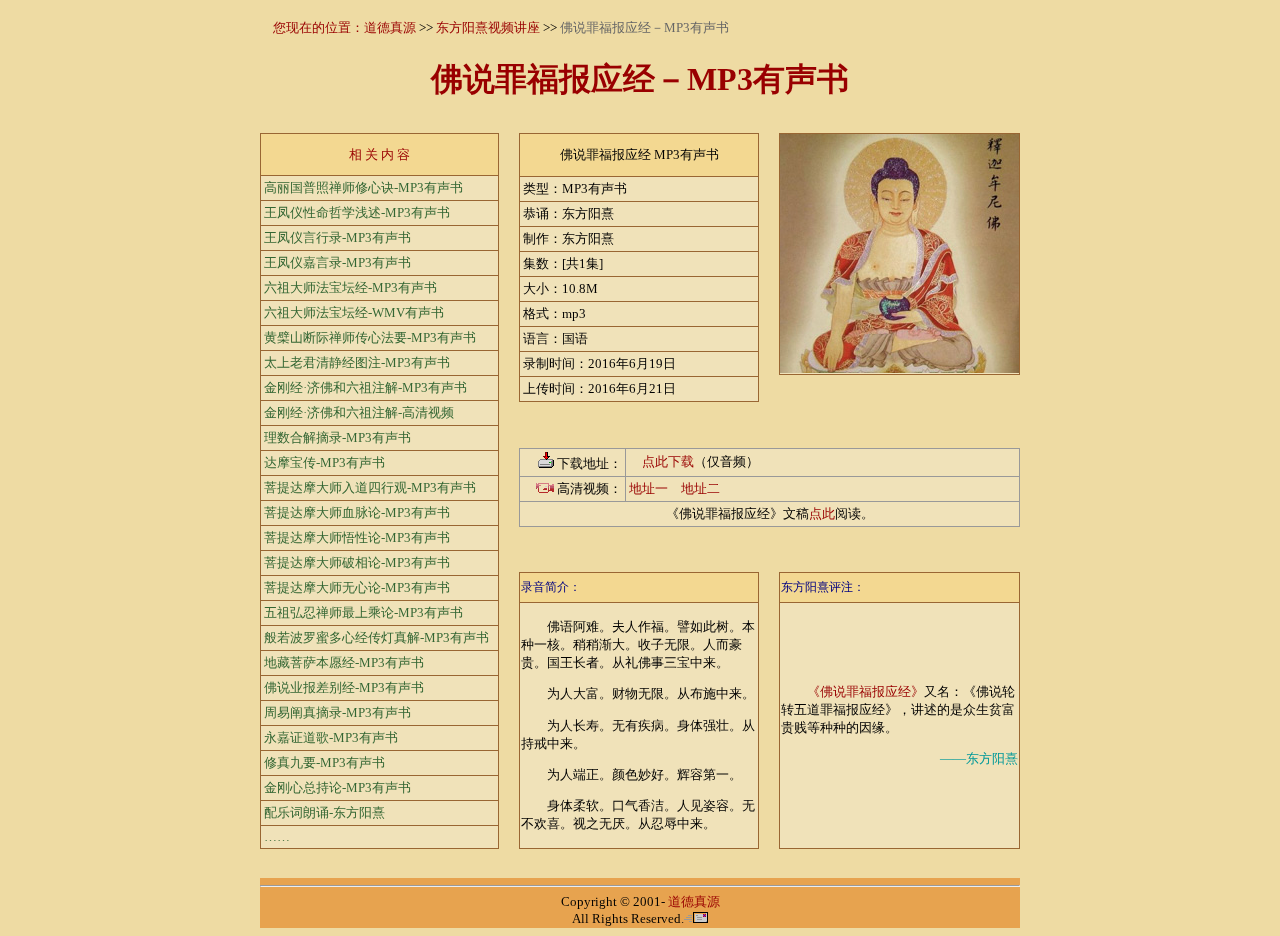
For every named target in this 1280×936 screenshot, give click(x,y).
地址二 (700, 488)
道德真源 (390, 27)
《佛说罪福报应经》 (865, 691)
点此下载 (668, 461)
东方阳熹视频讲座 (488, 27)
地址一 (648, 488)
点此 (822, 513)
